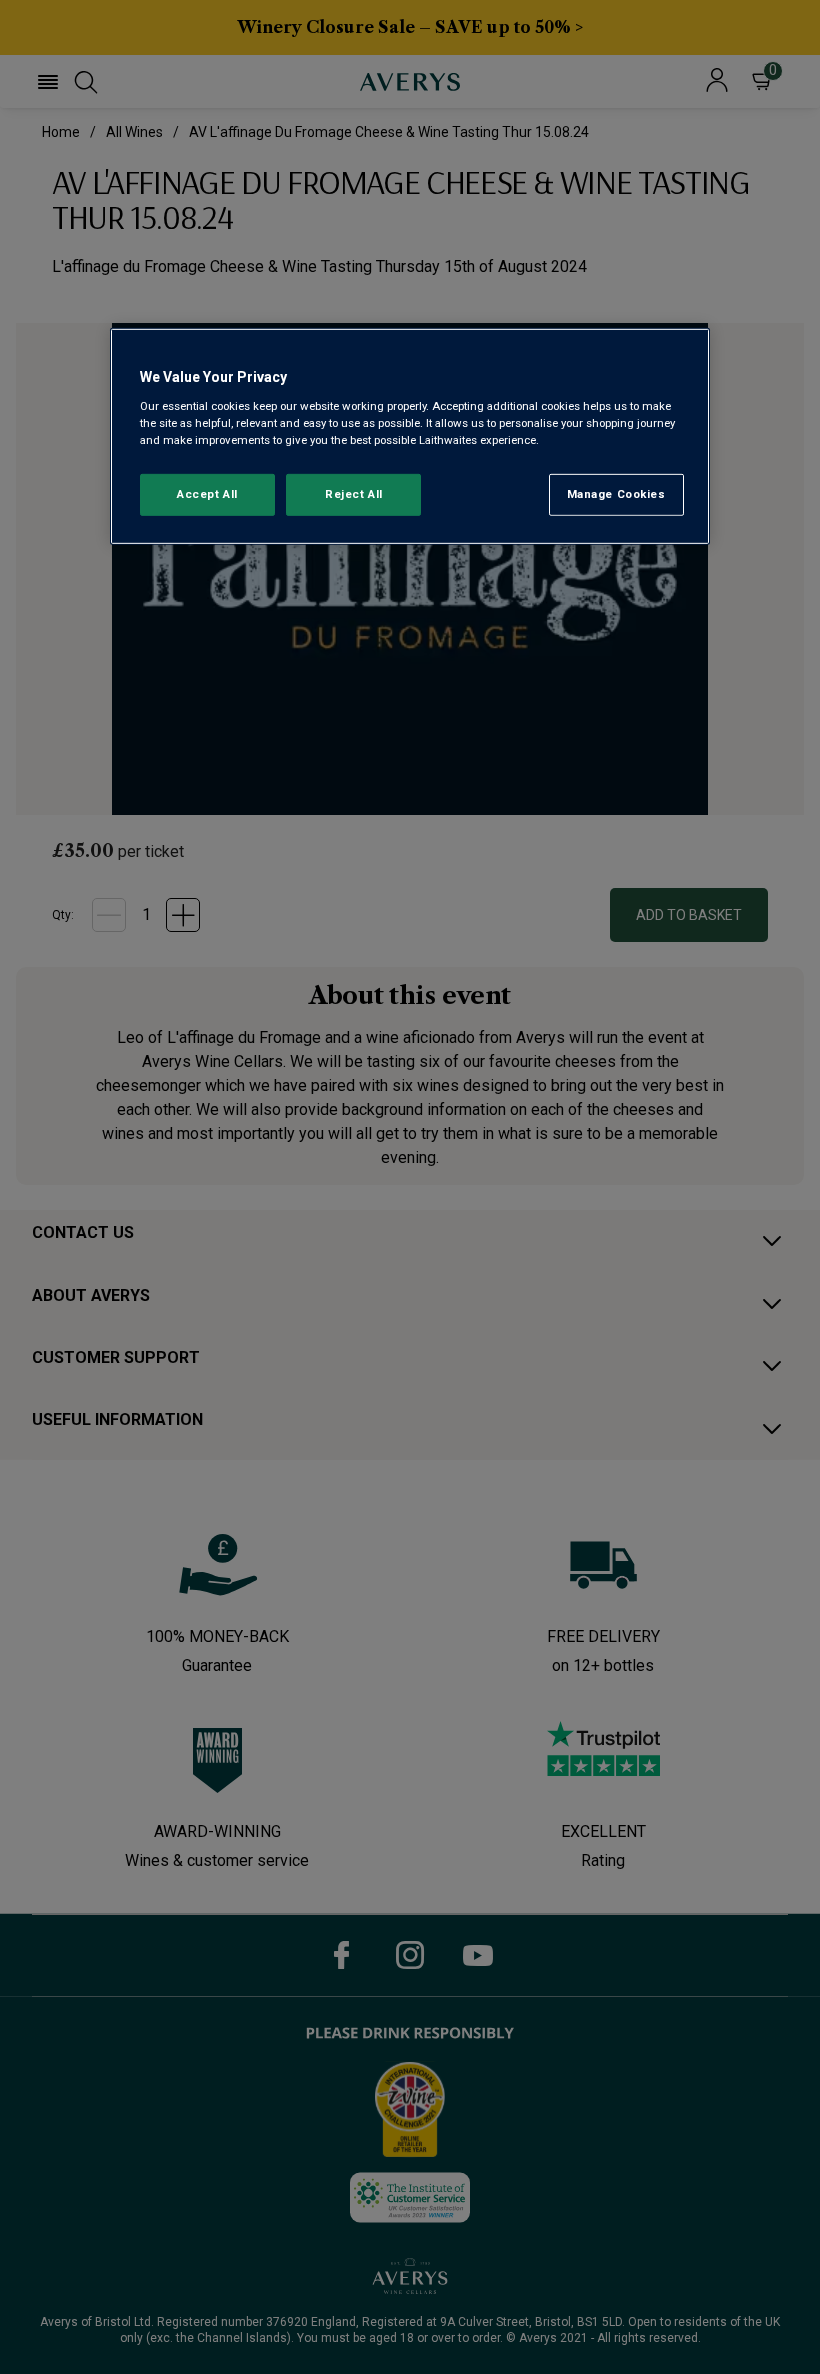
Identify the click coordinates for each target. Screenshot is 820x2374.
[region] (410, 436)
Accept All (207, 494)
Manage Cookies (616, 494)
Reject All (354, 494)
